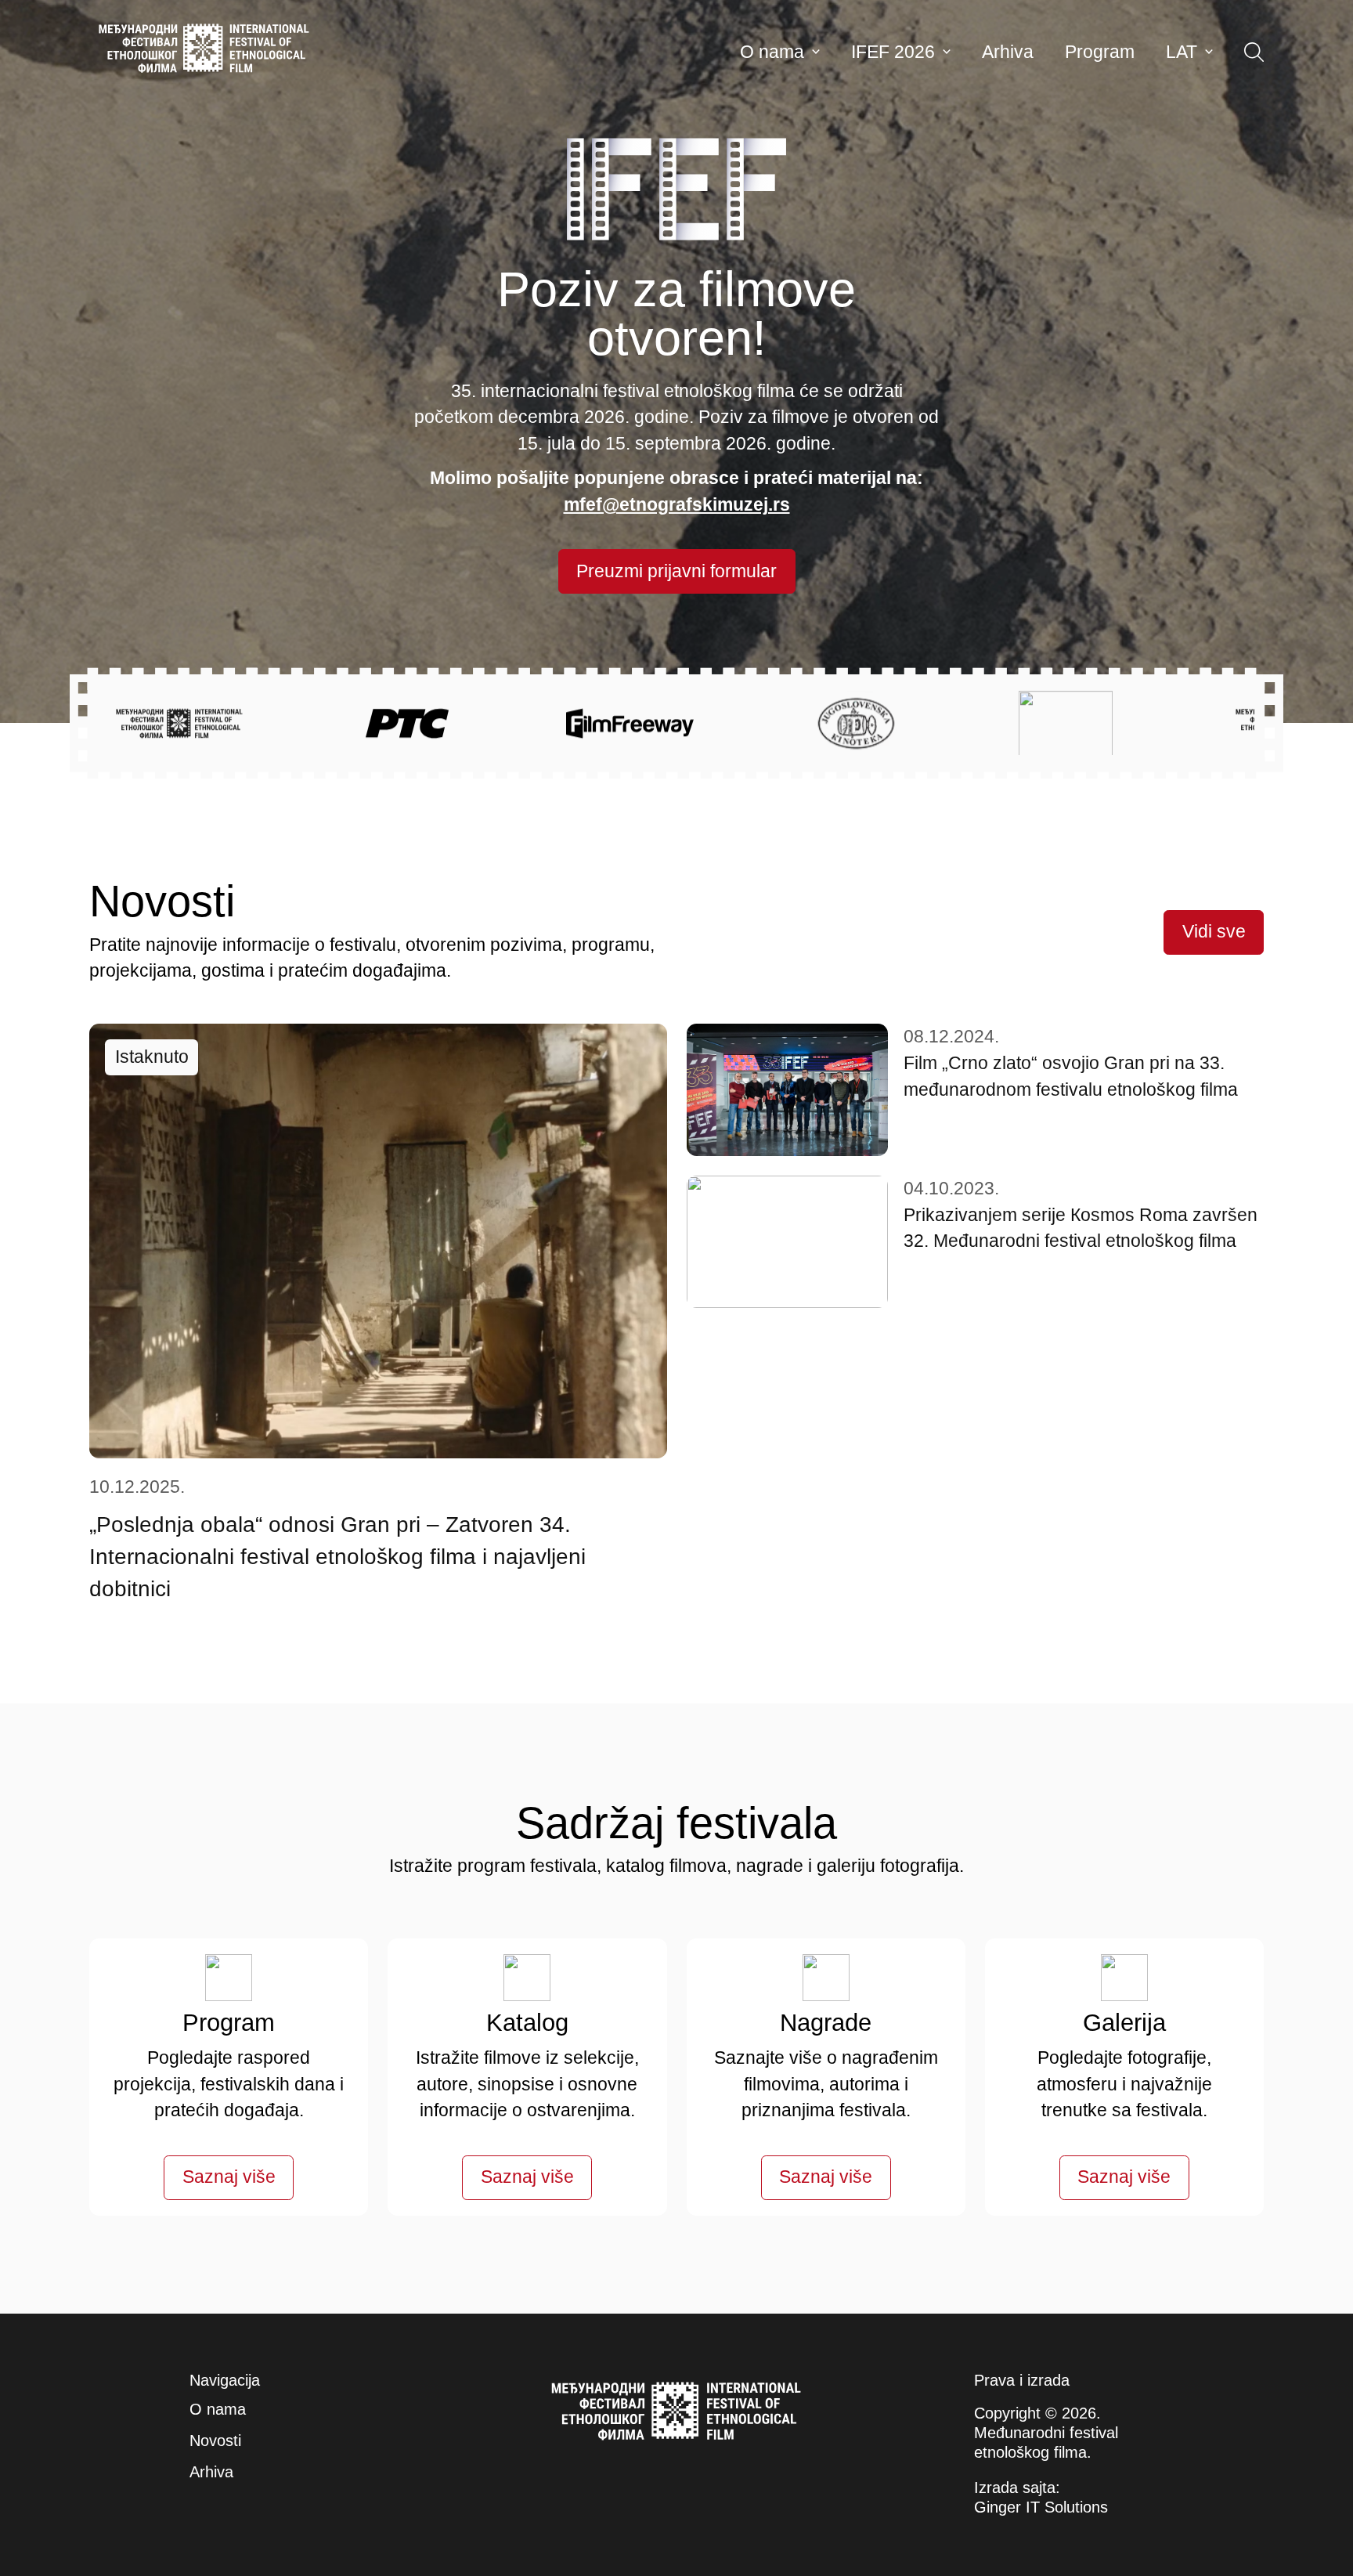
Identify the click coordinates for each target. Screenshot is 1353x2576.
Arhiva (1008, 52)
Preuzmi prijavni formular (676, 571)
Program (1100, 52)
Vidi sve (1214, 932)
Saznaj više (229, 2177)
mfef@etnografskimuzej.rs (677, 505)
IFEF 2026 (893, 52)
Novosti (215, 2441)
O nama (772, 52)
